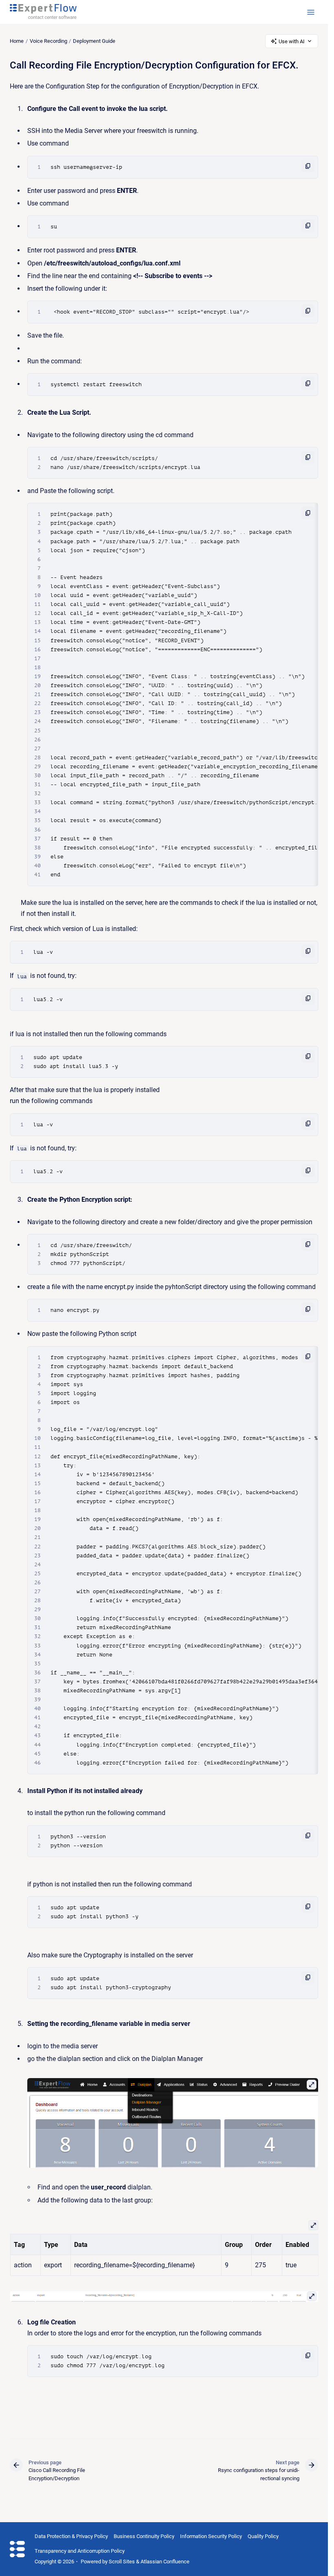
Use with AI (292, 41)
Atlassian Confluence (165, 2562)
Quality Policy (263, 2536)
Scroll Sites (122, 2562)
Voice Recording (48, 41)
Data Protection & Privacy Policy (71, 2536)
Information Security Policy (211, 2536)
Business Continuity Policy (144, 2536)
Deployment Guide (94, 41)
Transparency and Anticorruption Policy (80, 2551)
